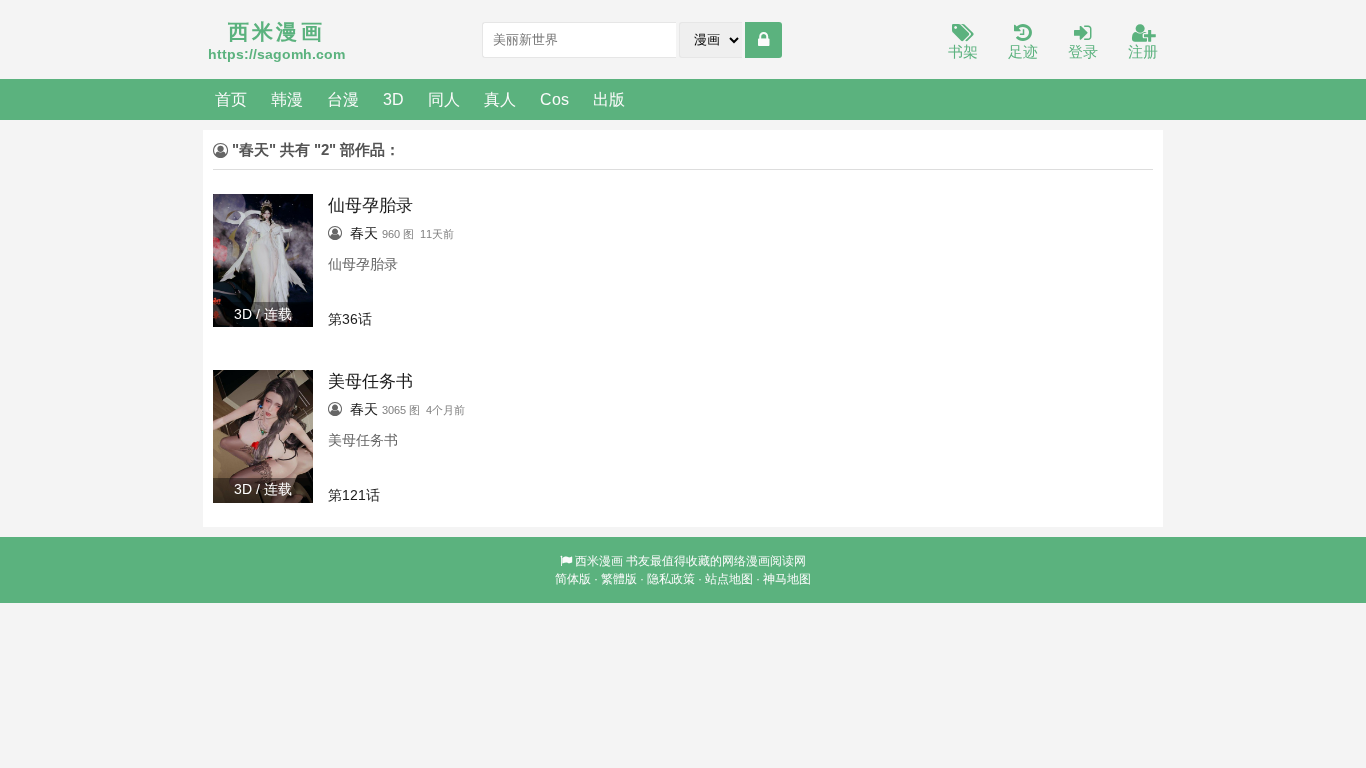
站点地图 (729, 579)
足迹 (1023, 51)
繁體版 (619, 579)
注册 (1143, 51)
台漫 (343, 99)
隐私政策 (671, 579)
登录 (1083, 51)
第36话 (350, 319)
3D (393, 99)
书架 (963, 51)
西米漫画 (599, 561)
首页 (231, 99)
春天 (364, 233)
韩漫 (287, 99)
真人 (500, 99)
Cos (554, 99)
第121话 (354, 495)
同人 (444, 99)
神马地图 (787, 579)
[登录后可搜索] (763, 40)
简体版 (573, 579)
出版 (609, 99)
